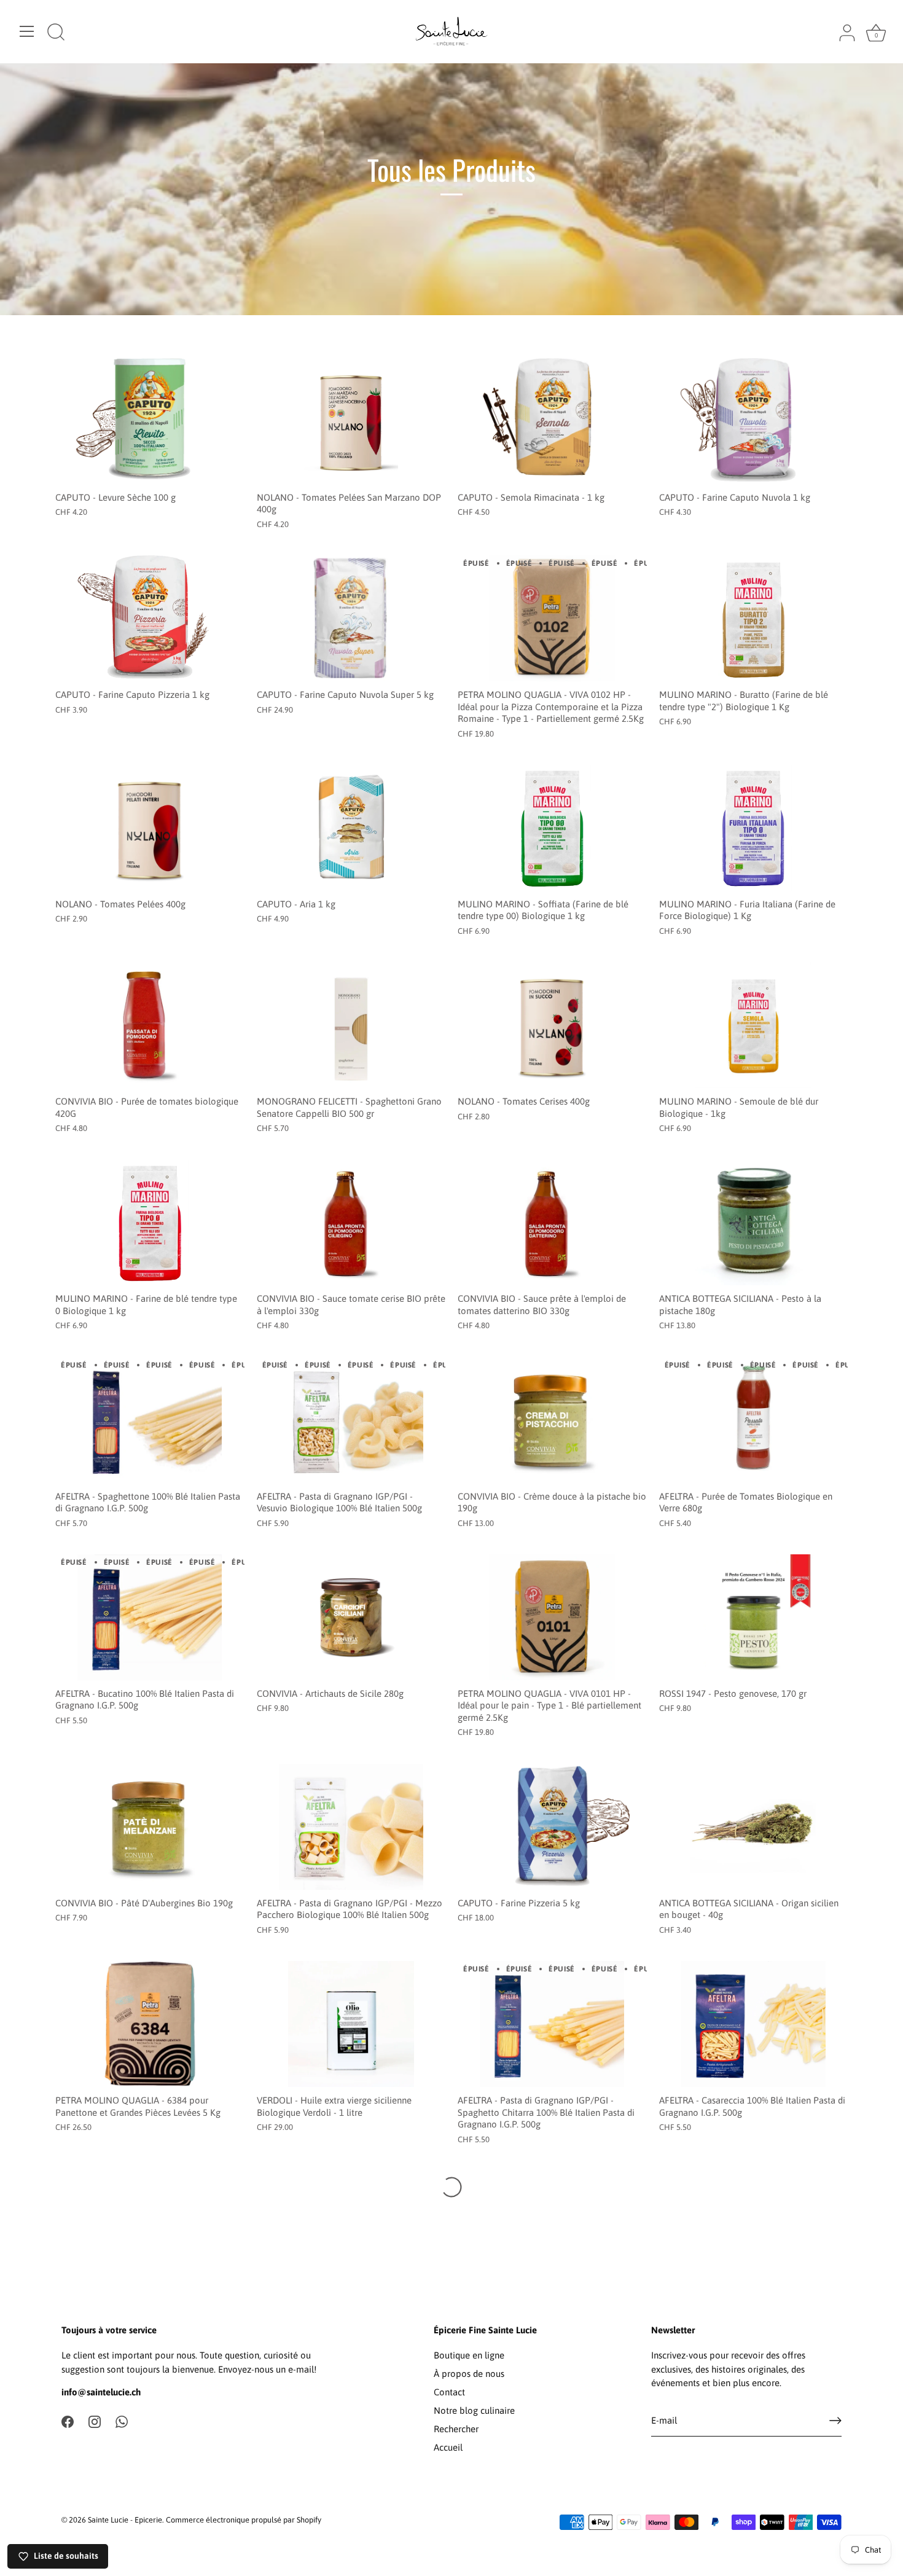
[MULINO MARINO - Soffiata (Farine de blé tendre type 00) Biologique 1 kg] (552, 828)
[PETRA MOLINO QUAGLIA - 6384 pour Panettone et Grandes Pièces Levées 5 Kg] (150, 2024)
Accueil (448, 2447)
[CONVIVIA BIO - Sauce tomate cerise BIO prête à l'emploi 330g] (351, 1223)
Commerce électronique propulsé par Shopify (244, 2520)
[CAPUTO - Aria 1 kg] (351, 828)
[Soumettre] (835, 2421)
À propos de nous (469, 2374)
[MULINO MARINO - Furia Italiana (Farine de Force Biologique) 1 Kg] (754, 828)
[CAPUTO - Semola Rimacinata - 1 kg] (552, 421)
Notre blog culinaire (474, 2410)
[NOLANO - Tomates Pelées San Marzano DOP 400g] (351, 421)
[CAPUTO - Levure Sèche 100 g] (150, 421)
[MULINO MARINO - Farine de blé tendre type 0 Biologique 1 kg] (150, 1223)
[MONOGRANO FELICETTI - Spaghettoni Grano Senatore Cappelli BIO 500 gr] (351, 1025)
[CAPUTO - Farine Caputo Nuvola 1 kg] (754, 421)
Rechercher (456, 2429)
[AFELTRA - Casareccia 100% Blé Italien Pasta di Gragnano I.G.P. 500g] (754, 2024)
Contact (449, 2392)
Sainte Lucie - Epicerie (125, 2520)
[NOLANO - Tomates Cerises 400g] (552, 1025)
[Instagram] (95, 2421)
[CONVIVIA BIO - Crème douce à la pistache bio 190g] (552, 1420)
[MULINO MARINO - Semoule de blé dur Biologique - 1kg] (754, 1025)
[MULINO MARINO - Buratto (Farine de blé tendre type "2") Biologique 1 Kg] (754, 618)
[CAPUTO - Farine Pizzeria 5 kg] (552, 1827)
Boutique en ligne (469, 2355)
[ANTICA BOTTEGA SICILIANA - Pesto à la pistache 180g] (754, 1223)
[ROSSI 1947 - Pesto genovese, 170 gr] (754, 1617)
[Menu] (27, 31)
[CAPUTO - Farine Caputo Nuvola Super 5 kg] (351, 618)
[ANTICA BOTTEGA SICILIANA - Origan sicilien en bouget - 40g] (754, 1827)
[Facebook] (68, 2421)
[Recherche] (56, 33)
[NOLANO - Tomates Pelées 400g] (150, 828)
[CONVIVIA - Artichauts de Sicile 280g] (351, 1617)
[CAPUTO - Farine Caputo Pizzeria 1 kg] (150, 618)
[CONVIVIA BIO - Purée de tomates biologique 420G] (150, 1025)
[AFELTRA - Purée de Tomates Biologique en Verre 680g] (754, 1420)
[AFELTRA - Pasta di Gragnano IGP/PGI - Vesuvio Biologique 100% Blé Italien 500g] (351, 1420)
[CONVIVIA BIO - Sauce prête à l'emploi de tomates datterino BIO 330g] (552, 1223)
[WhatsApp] (122, 2421)
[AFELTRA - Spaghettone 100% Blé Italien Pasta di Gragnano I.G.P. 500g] (150, 1420)
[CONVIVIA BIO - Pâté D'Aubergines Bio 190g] (150, 1827)
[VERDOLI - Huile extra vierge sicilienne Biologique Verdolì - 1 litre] (351, 2024)
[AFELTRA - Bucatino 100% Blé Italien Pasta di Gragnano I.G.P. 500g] (150, 1617)
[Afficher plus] (451, 2187)
